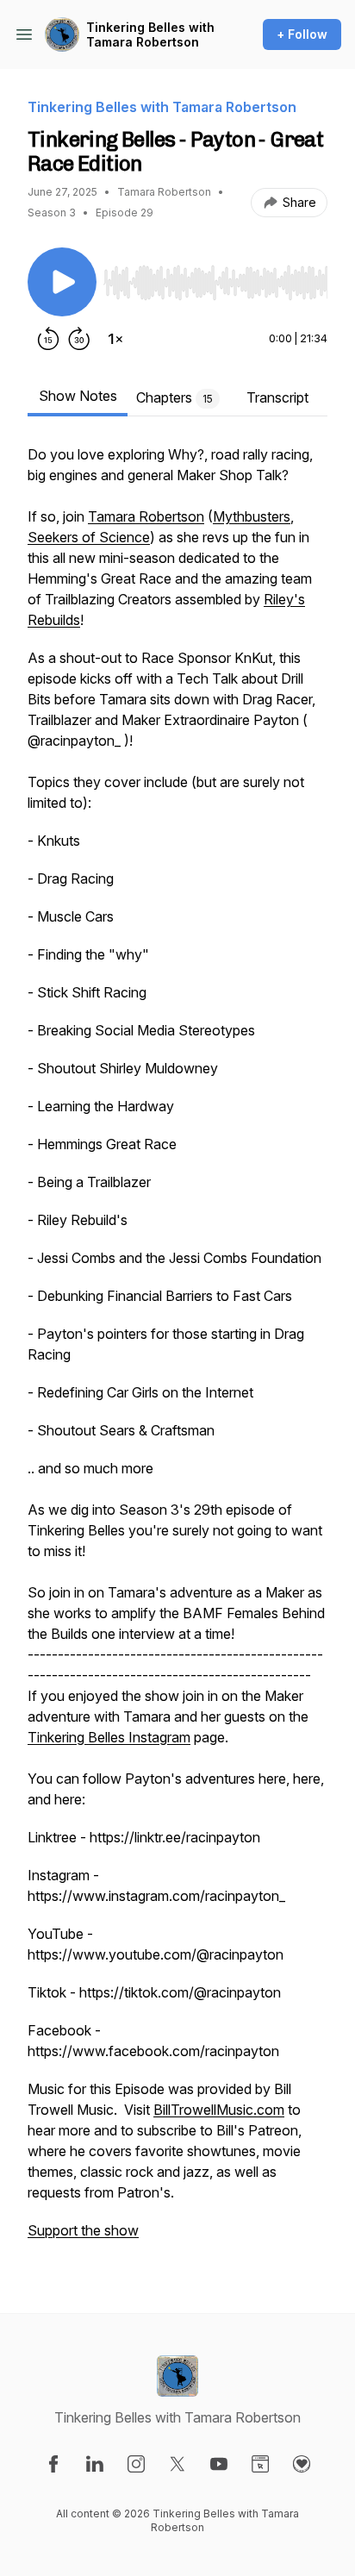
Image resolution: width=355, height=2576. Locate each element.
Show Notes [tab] (78, 396)
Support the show (83, 2230)
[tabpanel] (177, 1351)
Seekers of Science (89, 537)
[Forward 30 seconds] (79, 339)
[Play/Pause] (62, 282)
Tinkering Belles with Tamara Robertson (150, 35)
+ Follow (302, 34)
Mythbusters (252, 516)
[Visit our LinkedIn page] (95, 2464)
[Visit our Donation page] (302, 2464)
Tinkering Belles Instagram (109, 1737)
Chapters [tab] (174, 397)
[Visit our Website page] (260, 2464)
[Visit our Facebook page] (53, 2464)
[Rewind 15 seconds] (48, 339)
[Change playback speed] (115, 339)
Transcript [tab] (277, 397)
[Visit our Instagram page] (136, 2464)
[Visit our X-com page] (177, 2464)
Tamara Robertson (146, 516)
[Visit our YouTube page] (219, 2464)
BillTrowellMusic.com (219, 2110)
